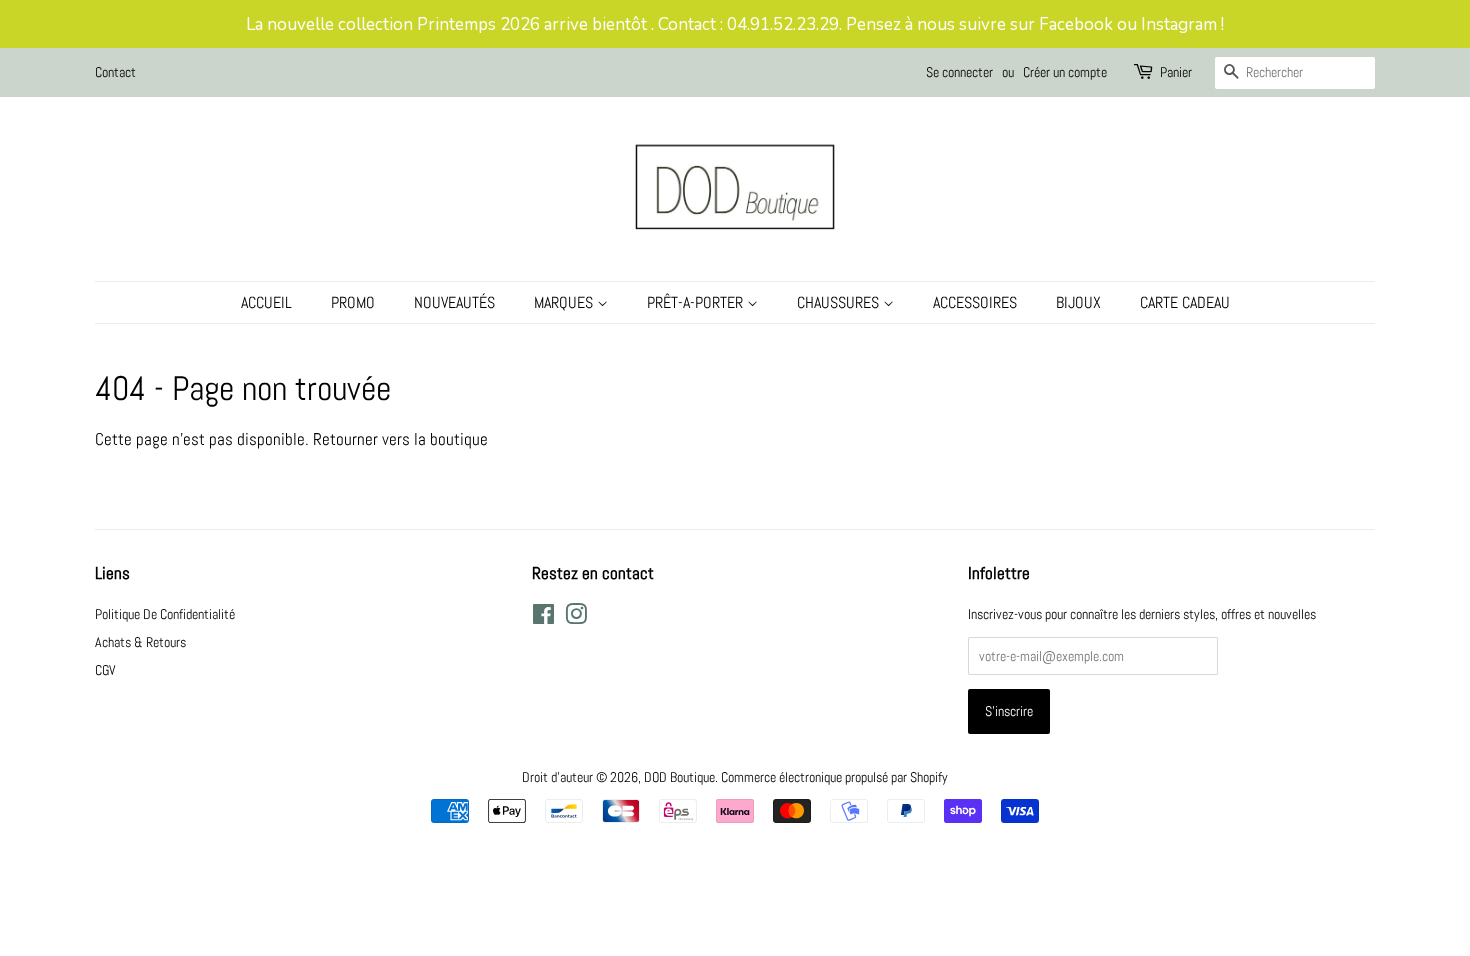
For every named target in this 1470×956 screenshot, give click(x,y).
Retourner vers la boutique (400, 439)
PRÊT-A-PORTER (697, 302)
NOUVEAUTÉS (454, 302)
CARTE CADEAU (1185, 302)
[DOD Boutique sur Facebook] (543, 618)
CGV (105, 670)
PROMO (353, 302)
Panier (1176, 72)
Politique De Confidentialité (165, 614)
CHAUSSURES (840, 302)
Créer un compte (1065, 72)
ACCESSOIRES (975, 302)
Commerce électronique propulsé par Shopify (834, 777)
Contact (115, 72)
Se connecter (959, 72)
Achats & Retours (140, 642)
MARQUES (565, 302)
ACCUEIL (266, 302)
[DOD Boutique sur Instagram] (576, 618)
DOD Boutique (679, 777)
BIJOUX (1078, 302)
